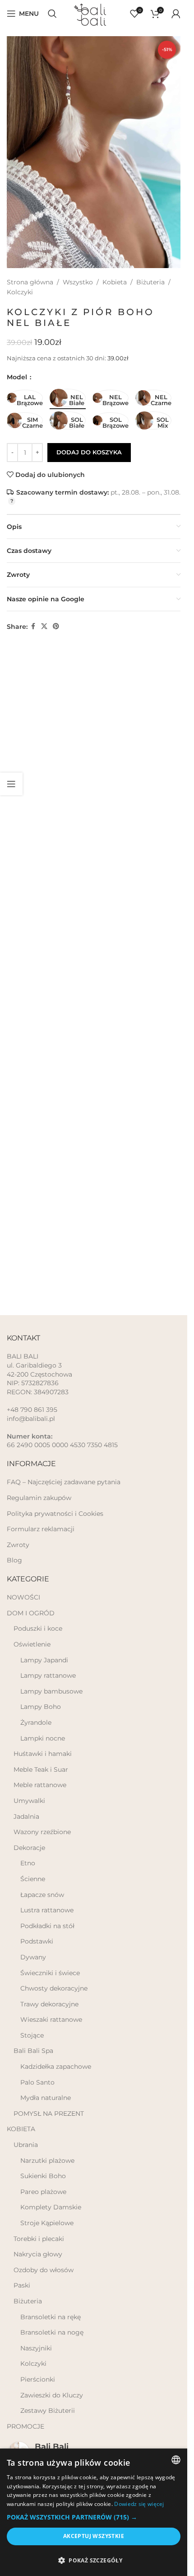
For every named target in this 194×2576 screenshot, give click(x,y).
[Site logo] (94, 13)
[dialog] (94, 2512)
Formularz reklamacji (41, 1529)
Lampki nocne (43, 1738)
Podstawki (37, 1941)
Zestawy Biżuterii (48, 2411)
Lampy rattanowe (48, 1675)
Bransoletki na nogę (52, 2332)
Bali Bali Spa (33, 2051)
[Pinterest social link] (56, 626)
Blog (14, 1560)
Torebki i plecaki (39, 2239)
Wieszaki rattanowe (51, 2019)
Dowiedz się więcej (139, 2504)
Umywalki (29, 1801)
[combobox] (176, 2460)
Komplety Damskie (51, 2207)
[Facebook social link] (33, 626)
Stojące (32, 2035)
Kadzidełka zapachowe (56, 2066)
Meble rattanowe (40, 1785)
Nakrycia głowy (38, 2254)
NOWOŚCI (23, 1597)
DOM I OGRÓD (31, 1613)
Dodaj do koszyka (89, 452)
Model (18, 377)
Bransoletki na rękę (51, 2317)
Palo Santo (37, 2082)
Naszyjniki (36, 2348)
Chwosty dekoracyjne (54, 1988)
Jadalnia (26, 1816)
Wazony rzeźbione (42, 1832)
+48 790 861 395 (32, 1410)
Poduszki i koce (38, 1628)
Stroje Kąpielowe (47, 2223)
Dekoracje (29, 1848)
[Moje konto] (176, 14)
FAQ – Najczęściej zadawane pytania (64, 1482)
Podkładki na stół (47, 1926)
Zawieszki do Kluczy (52, 2395)
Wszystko (78, 282)
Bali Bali (52, 2447)
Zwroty (18, 1545)
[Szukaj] (52, 14)
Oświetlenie (32, 1644)
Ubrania (26, 2145)
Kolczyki (20, 292)
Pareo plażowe (43, 2192)
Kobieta (115, 282)
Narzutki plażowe (47, 2161)
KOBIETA (21, 2129)
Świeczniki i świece (50, 1973)
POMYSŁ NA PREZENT (49, 2114)
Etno (28, 1863)
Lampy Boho (41, 1707)
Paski (22, 2285)
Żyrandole (36, 1722)
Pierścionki (38, 2379)
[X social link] (44, 626)
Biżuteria (150, 282)
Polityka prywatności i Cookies (55, 1514)
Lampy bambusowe (51, 1691)
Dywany (33, 1957)
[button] (94, 2517)
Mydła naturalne (46, 2098)
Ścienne (33, 1879)
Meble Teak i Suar (41, 1769)
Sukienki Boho (43, 2176)
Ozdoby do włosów (44, 2270)
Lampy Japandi (44, 1660)
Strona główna (30, 282)
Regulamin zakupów (39, 1498)
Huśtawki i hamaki (43, 1754)
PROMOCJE (25, 2426)
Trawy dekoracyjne (49, 2004)
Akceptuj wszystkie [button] (94, 2536)
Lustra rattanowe (47, 1910)
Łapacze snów (42, 1895)
